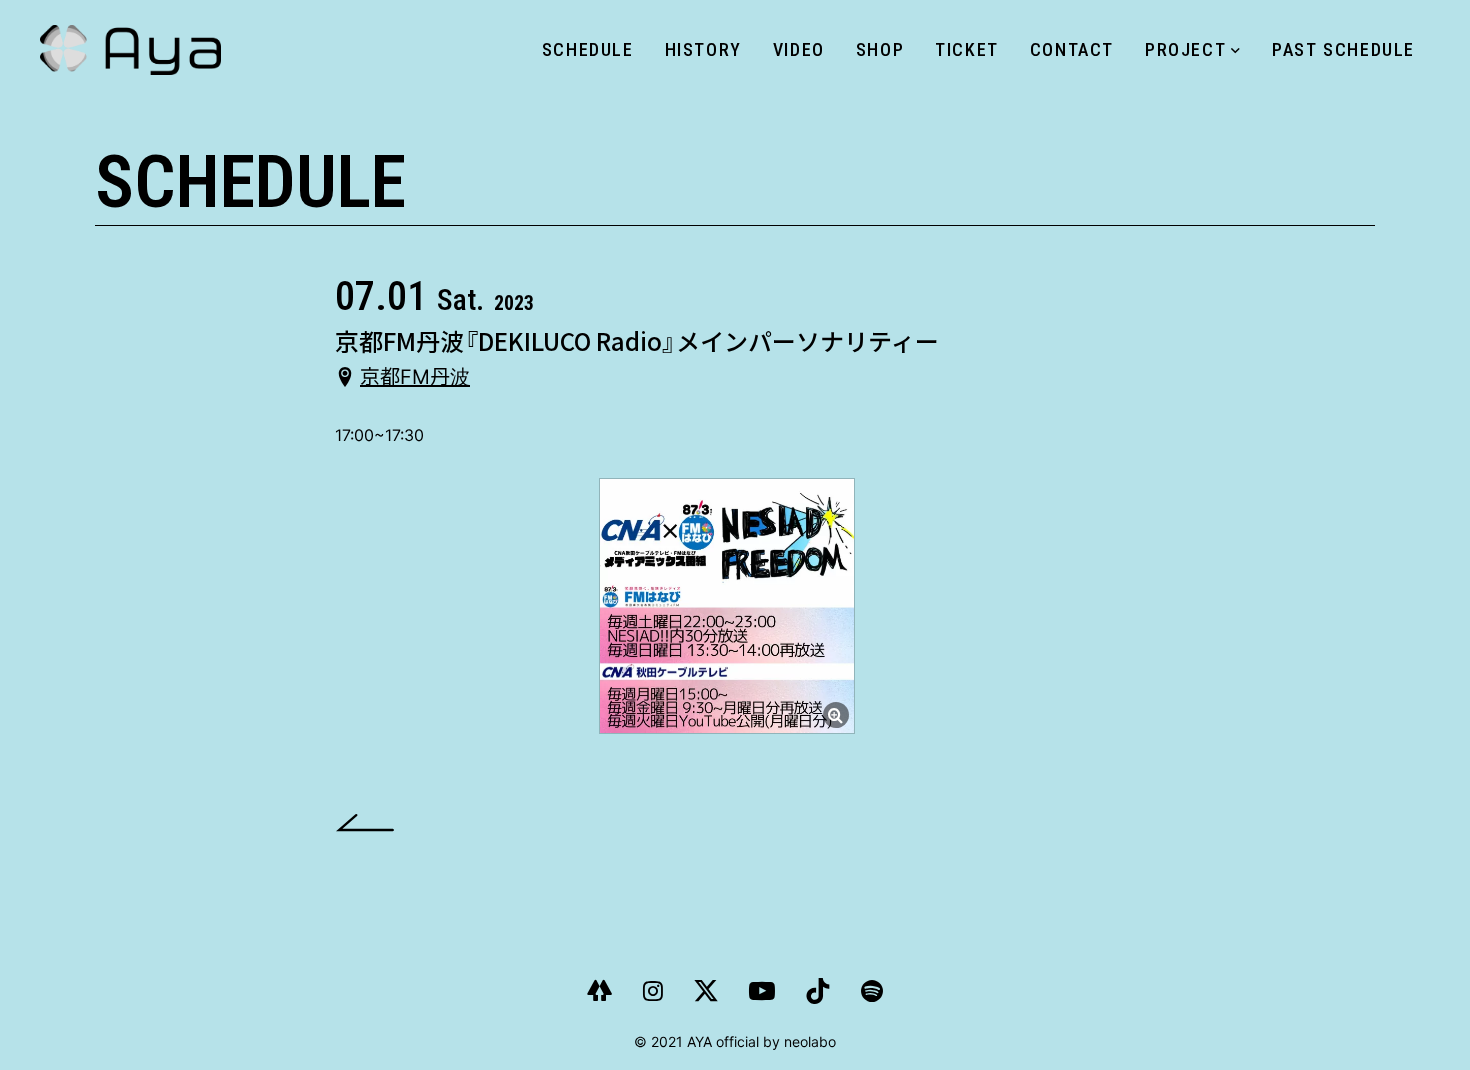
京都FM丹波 (415, 377)
